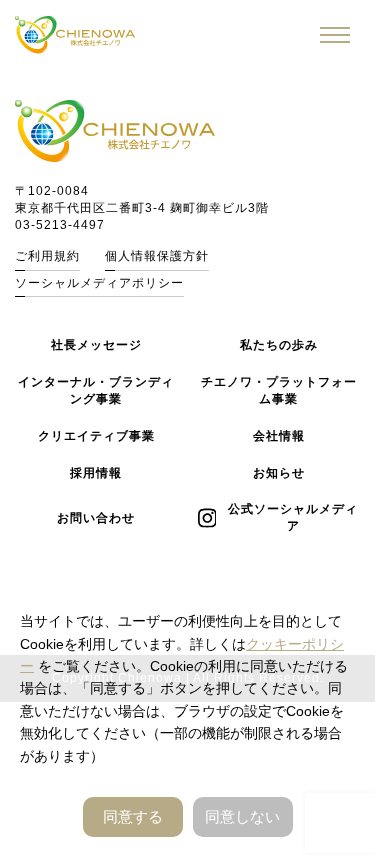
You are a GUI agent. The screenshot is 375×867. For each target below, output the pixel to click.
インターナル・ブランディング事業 (96, 390)
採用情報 (96, 473)
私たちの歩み (279, 345)
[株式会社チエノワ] (75, 35)
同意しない (242, 816)
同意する (133, 816)
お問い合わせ (96, 518)
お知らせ (279, 473)
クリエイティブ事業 (96, 436)
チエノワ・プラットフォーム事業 (279, 390)
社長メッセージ (96, 345)
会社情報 (279, 436)
